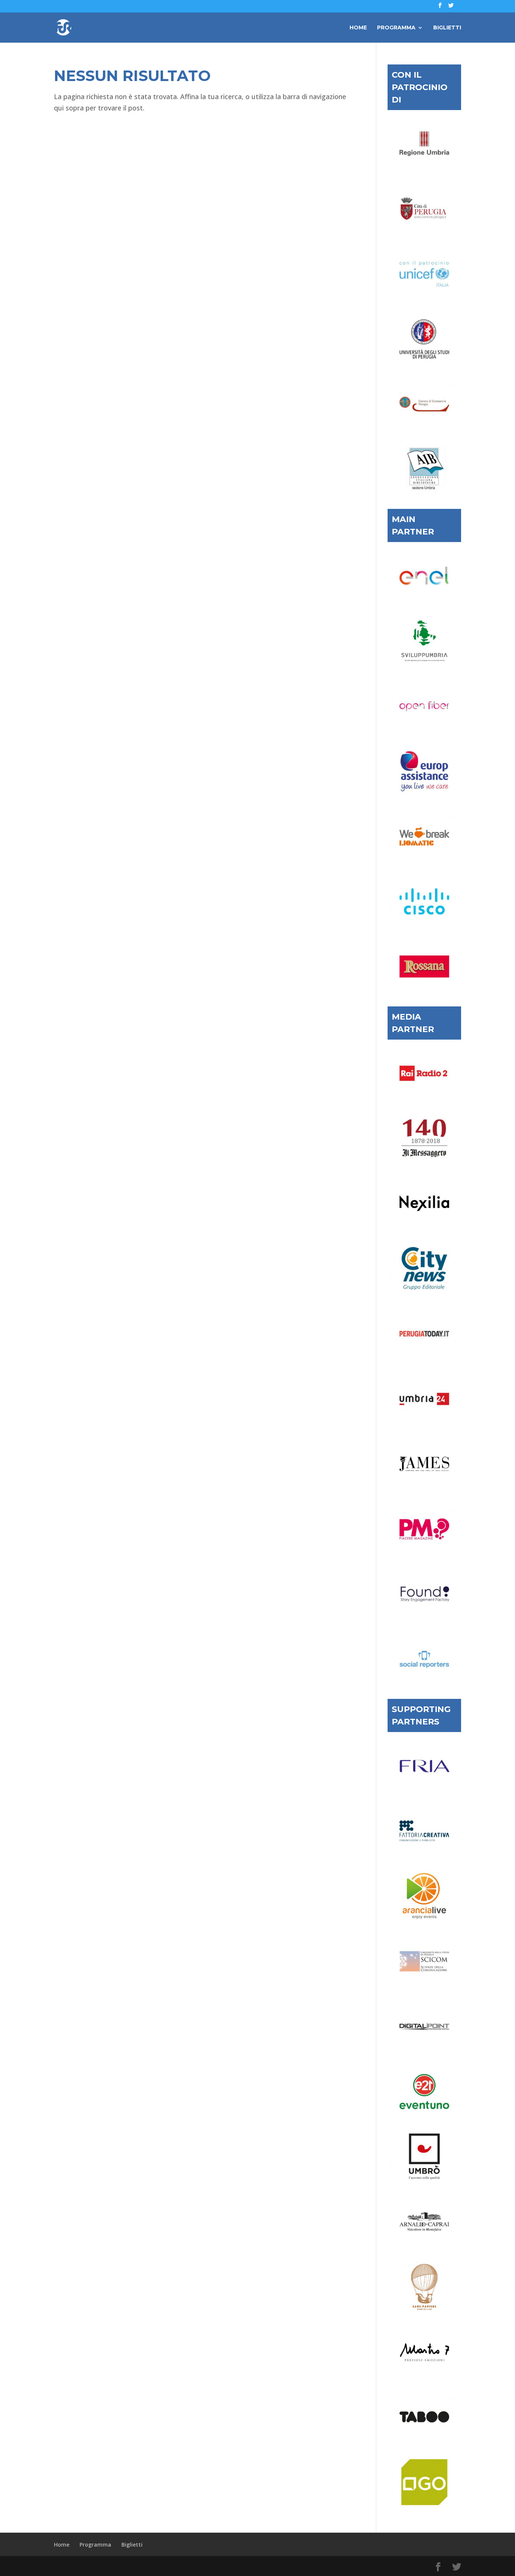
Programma (396, 28)
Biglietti (447, 28)
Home (358, 28)
